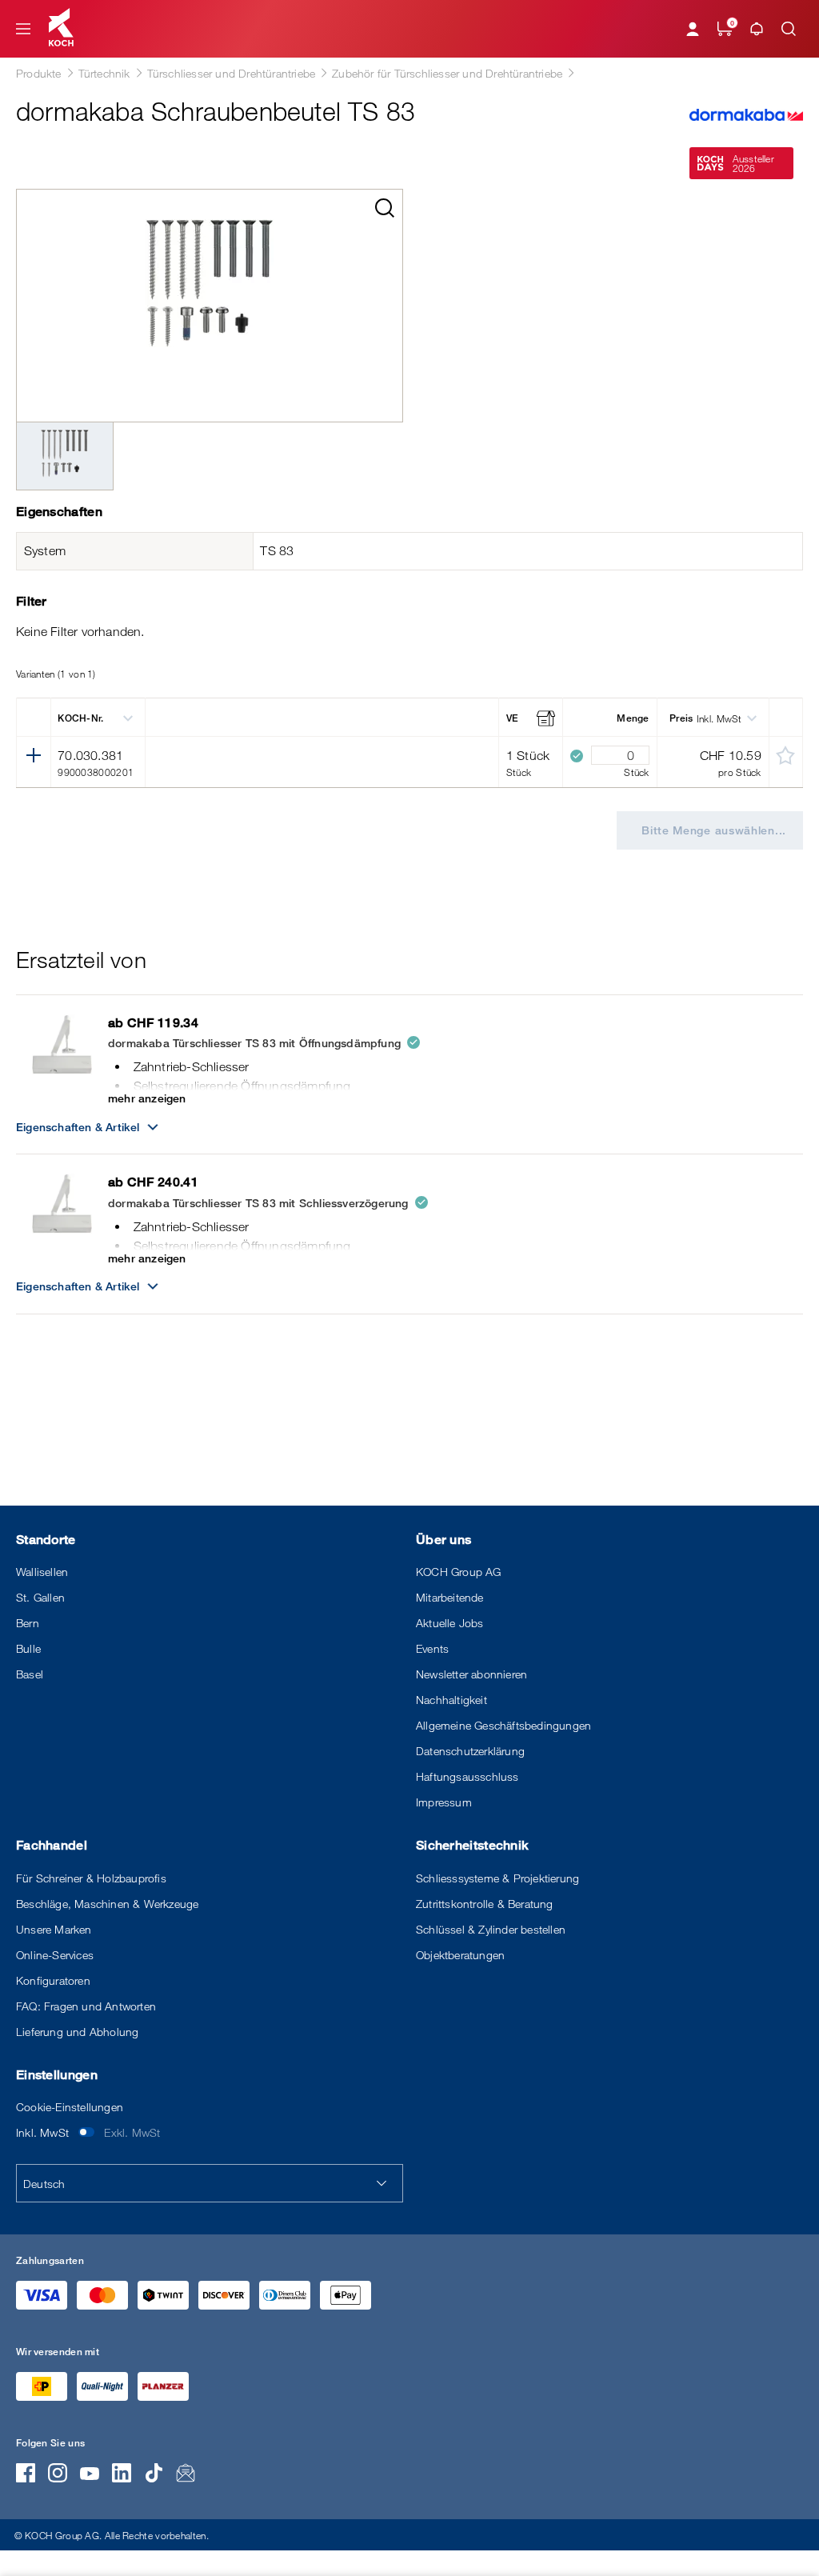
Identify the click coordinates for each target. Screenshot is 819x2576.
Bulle (28, 1648)
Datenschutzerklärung (470, 1751)
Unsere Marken (54, 1929)
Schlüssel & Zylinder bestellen (491, 1929)
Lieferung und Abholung (77, 2032)
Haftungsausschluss (467, 1776)
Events (432, 1648)
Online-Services (55, 1955)
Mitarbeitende (450, 1597)
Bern (28, 1623)
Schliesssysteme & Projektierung (497, 1878)
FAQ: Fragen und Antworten (86, 2006)
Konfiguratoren (53, 1980)
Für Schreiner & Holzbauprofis (91, 1878)
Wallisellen (42, 1572)
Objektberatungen (460, 1955)
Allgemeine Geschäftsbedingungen (503, 1725)
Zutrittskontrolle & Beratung (485, 1904)
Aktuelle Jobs (450, 1623)
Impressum (444, 1802)
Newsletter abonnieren (471, 1674)
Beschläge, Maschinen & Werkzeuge (107, 1904)
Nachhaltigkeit (451, 1700)
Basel (30, 1674)
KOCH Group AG (459, 1572)
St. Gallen (40, 1597)
